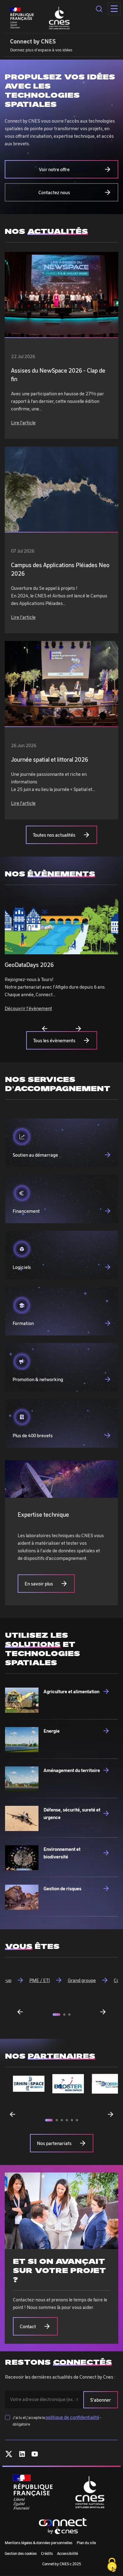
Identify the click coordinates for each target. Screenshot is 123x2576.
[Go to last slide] (20, 2012)
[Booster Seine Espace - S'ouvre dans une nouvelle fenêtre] (68, 2084)
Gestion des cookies (21, 2553)
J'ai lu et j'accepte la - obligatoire (57, 2420)
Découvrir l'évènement (28, 1008)
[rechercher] (99, 9)
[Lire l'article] (61, 295)
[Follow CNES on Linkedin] (22, 2455)
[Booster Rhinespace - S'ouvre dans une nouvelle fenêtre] (29, 2084)
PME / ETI (40, 1980)
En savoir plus (39, 1584)
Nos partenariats (54, 2143)
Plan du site (86, 2543)
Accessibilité (67, 2553)
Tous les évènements (54, 1040)
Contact (28, 2326)
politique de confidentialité (72, 2417)
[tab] (56, 2015)
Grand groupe (82, 1980)
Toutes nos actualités (54, 835)
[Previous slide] (45, 1029)
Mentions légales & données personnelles (39, 2543)
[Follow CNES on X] (9, 2455)
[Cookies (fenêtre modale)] (112, 2565)
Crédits (47, 2553)
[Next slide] (78, 1029)
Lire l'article (23, 422)
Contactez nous (54, 192)
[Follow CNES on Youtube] (35, 2455)
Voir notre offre (54, 169)
